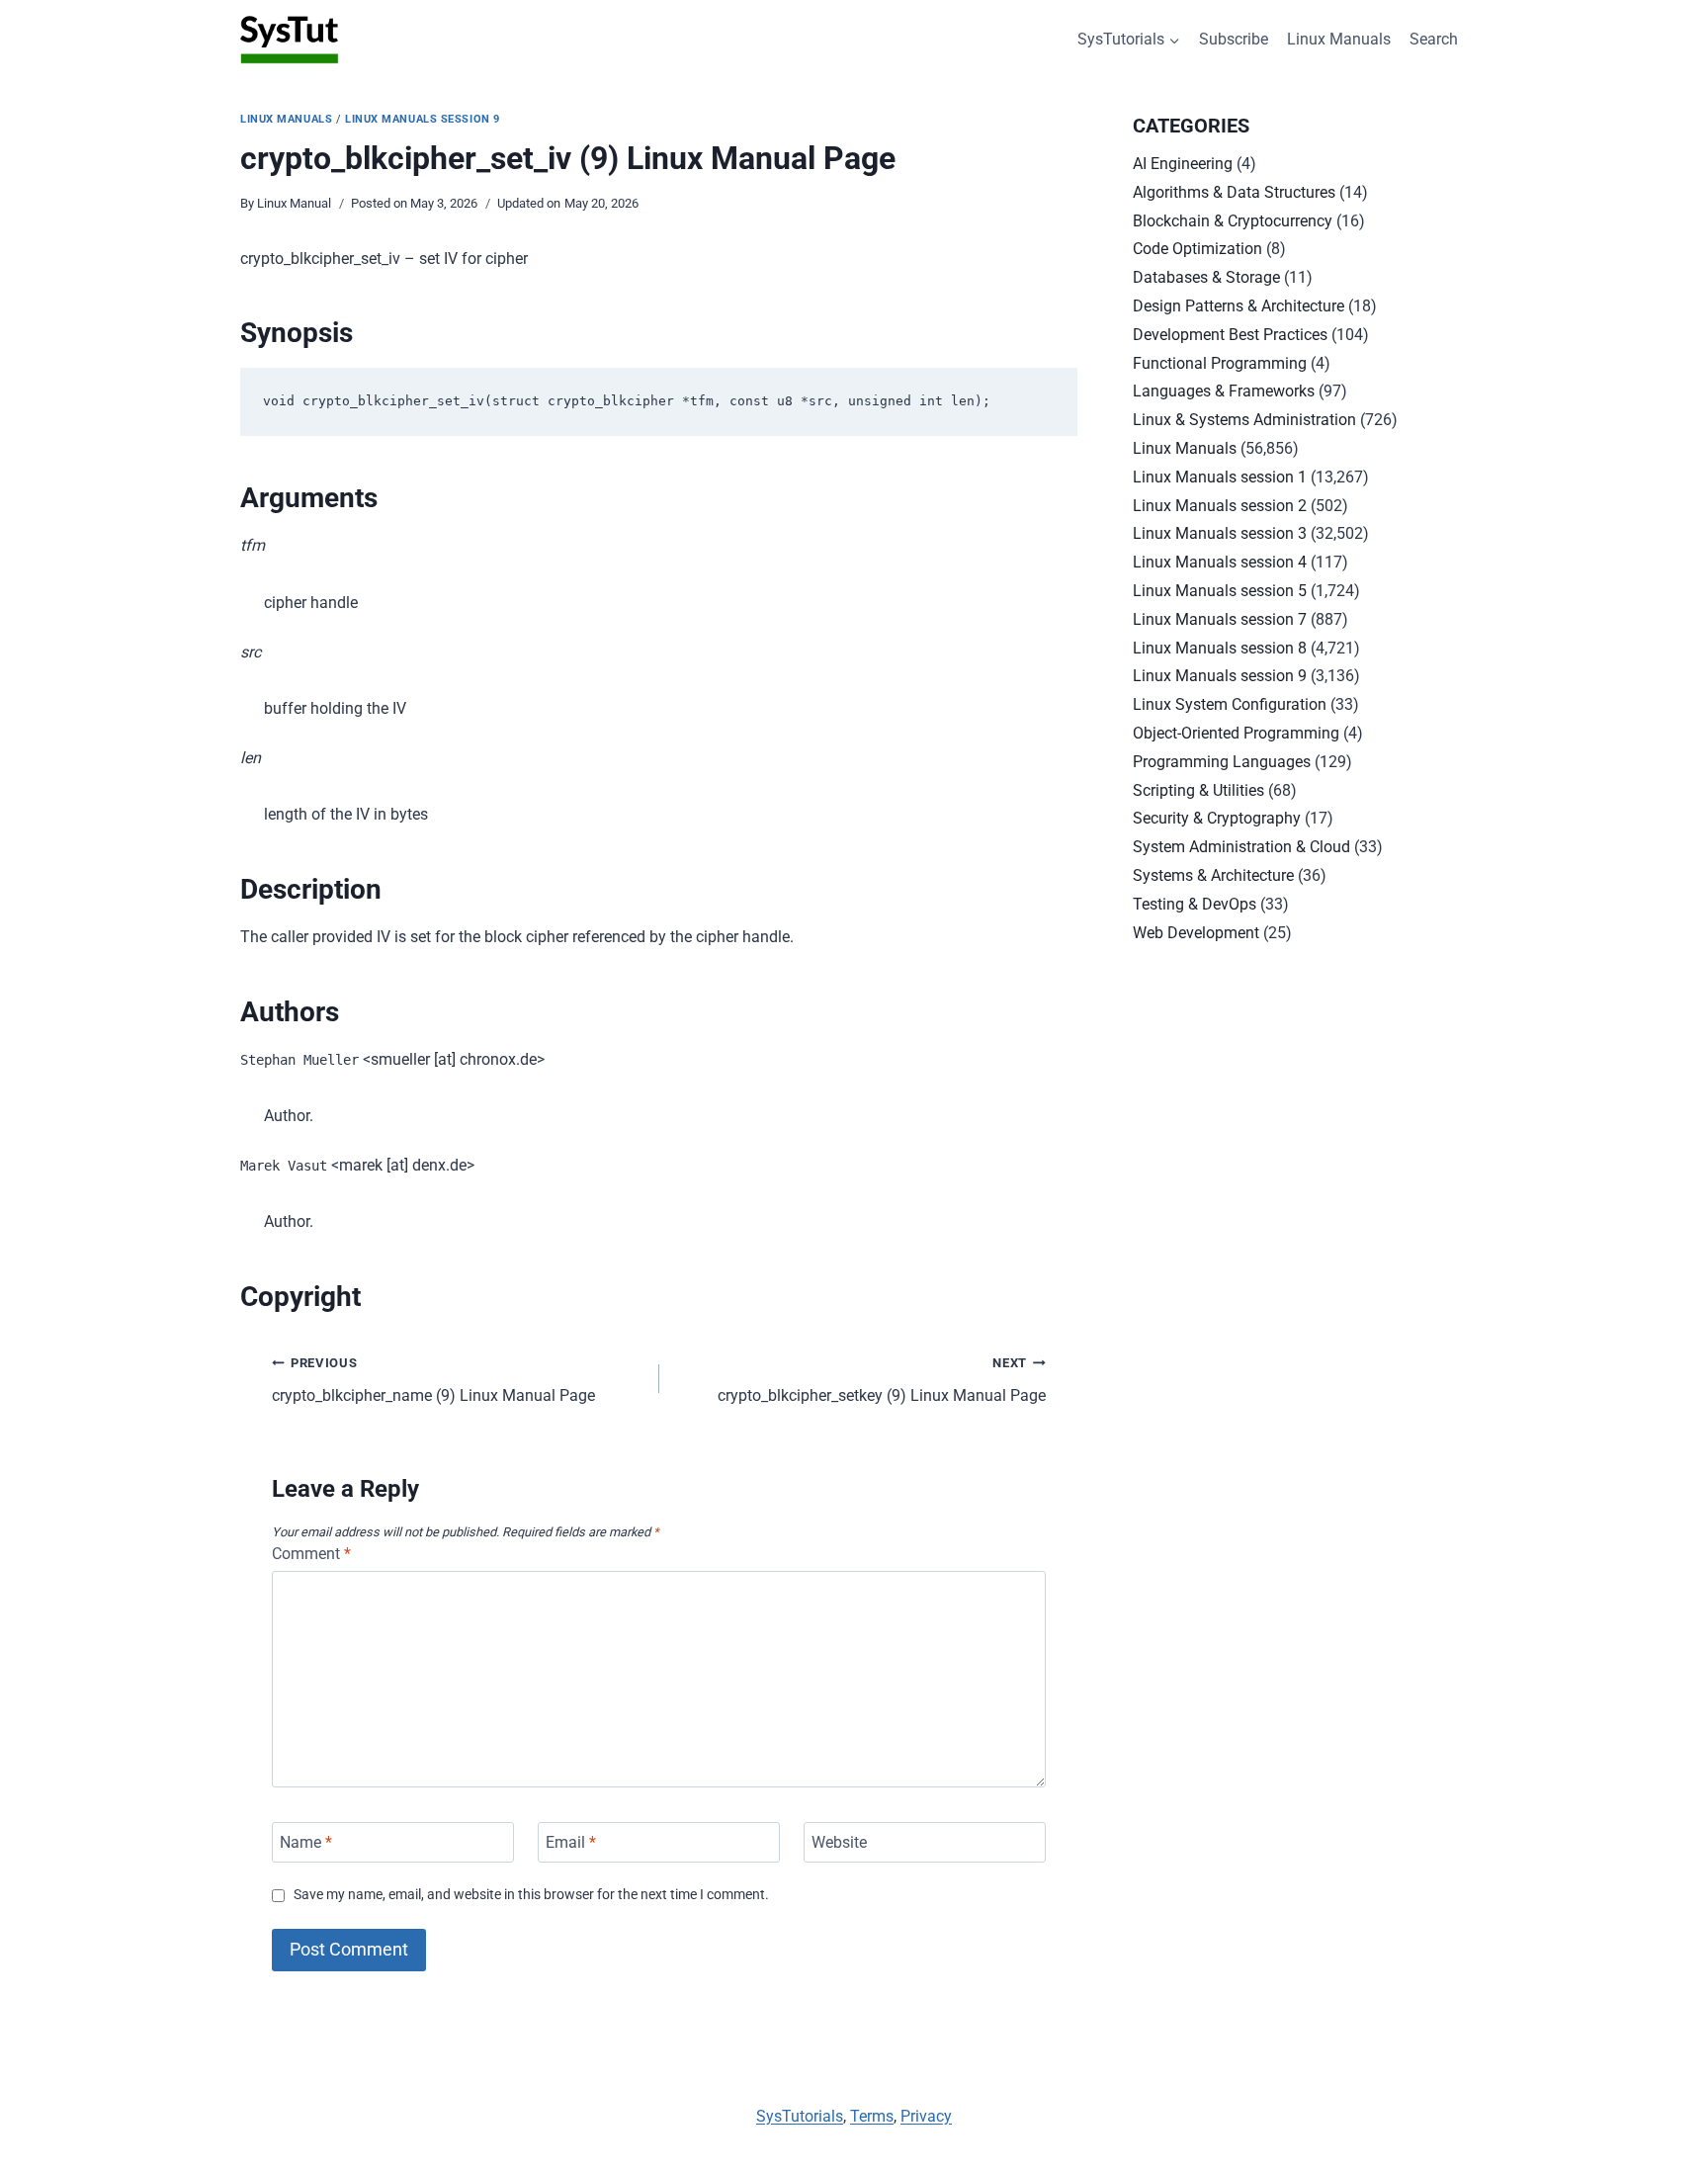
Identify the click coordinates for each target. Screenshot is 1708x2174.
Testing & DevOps (1195, 904)
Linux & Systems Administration (1244, 420)
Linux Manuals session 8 (1220, 648)
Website (839, 1842)
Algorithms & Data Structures (1234, 192)
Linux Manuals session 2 (1220, 506)
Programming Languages (1222, 762)
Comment (311, 1554)
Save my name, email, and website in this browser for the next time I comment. (531, 1895)
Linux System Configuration (1230, 704)
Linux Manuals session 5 (1220, 591)
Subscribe (1234, 39)
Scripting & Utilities (1198, 790)
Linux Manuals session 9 (423, 119)
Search (1434, 39)
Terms (872, 2116)
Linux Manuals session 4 (1220, 562)
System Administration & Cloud (1241, 847)
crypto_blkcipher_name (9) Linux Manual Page (433, 1380)
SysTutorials (800, 2116)
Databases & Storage (1206, 277)
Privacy (926, 2116)
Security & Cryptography (1217, 818)
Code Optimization (1197, 249)
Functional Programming (1220, 363)
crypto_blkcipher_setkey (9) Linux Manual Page (882, 1380)
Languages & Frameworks (1224, 391)
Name (306, 1842)
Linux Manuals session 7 (1220, 619)
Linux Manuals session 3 (1220, 533)
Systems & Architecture (1213, 875)
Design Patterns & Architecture (1238, 306)
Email (571, 1842)
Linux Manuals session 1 (1220, 477)
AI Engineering (1183, 164)
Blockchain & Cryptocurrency (1233, 221)
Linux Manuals (1339, 39)
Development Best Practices (1230, 335)
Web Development (1196, 933)
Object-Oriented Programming (1236, 733)
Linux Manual (294, 203)
